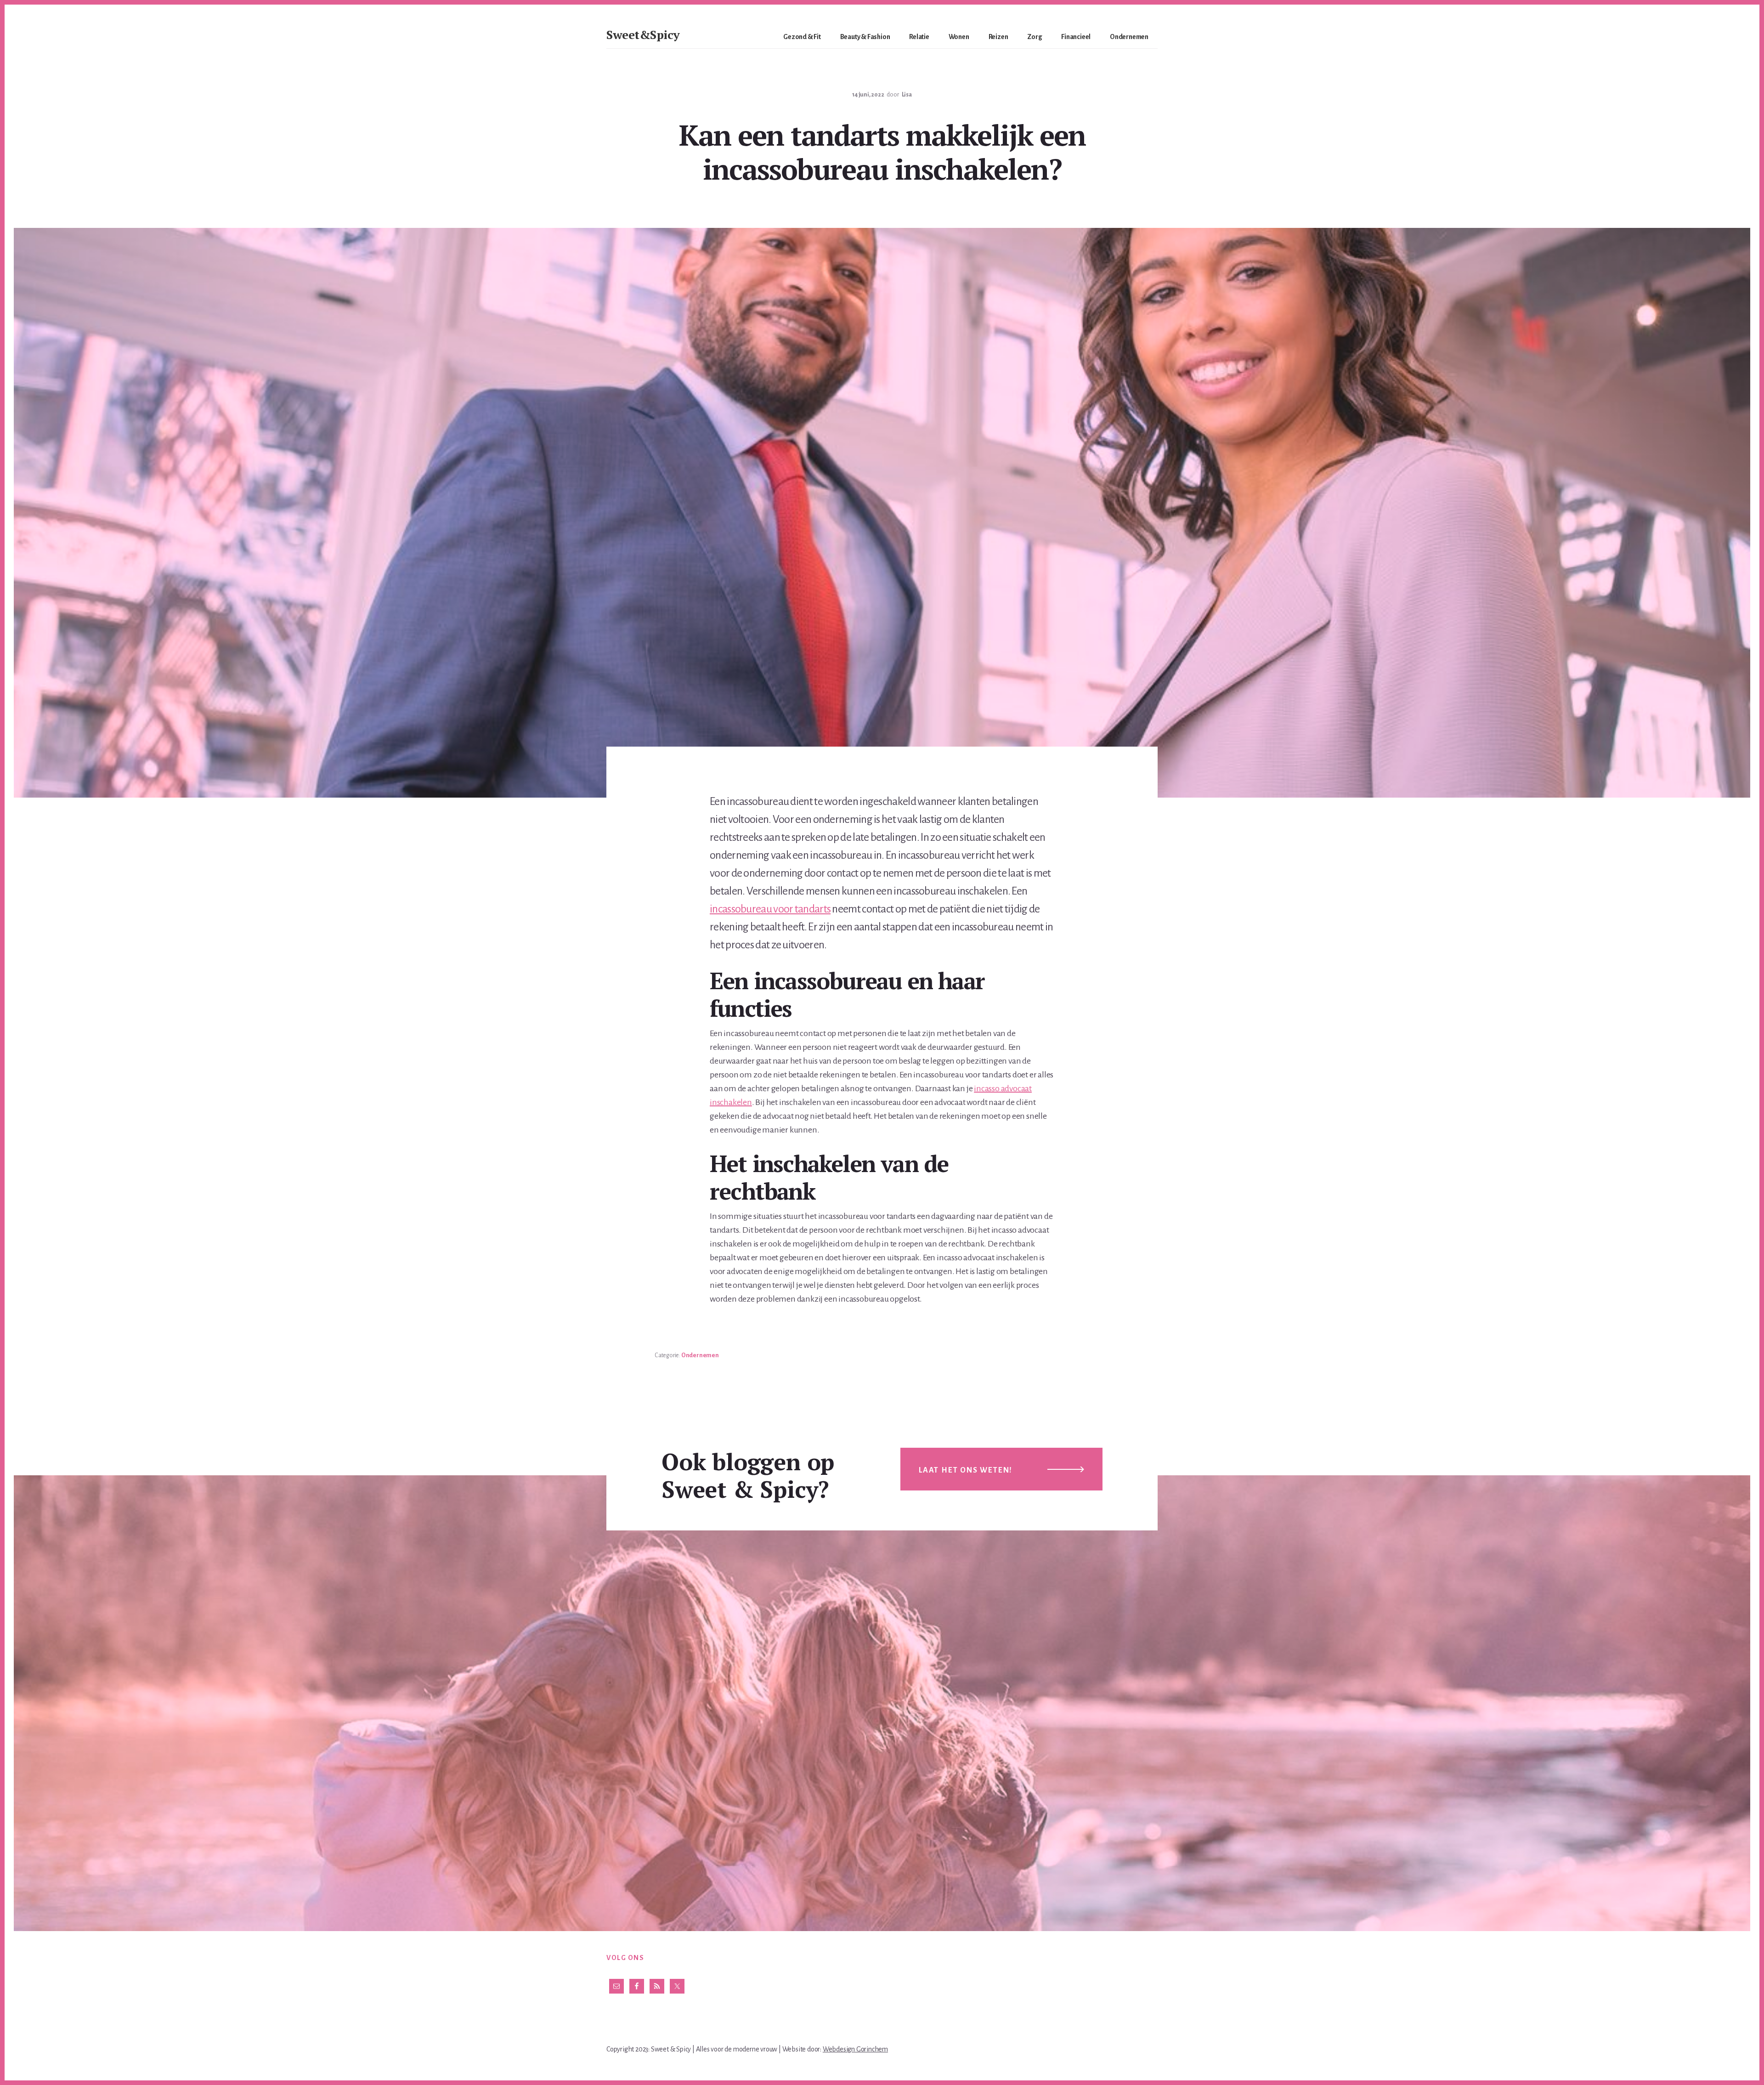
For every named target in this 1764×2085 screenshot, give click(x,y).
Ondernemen (700, 1355)
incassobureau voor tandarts (770, 909)
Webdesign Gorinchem (855, 2049)
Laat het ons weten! (966, 1470)
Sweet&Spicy (643, 34)
